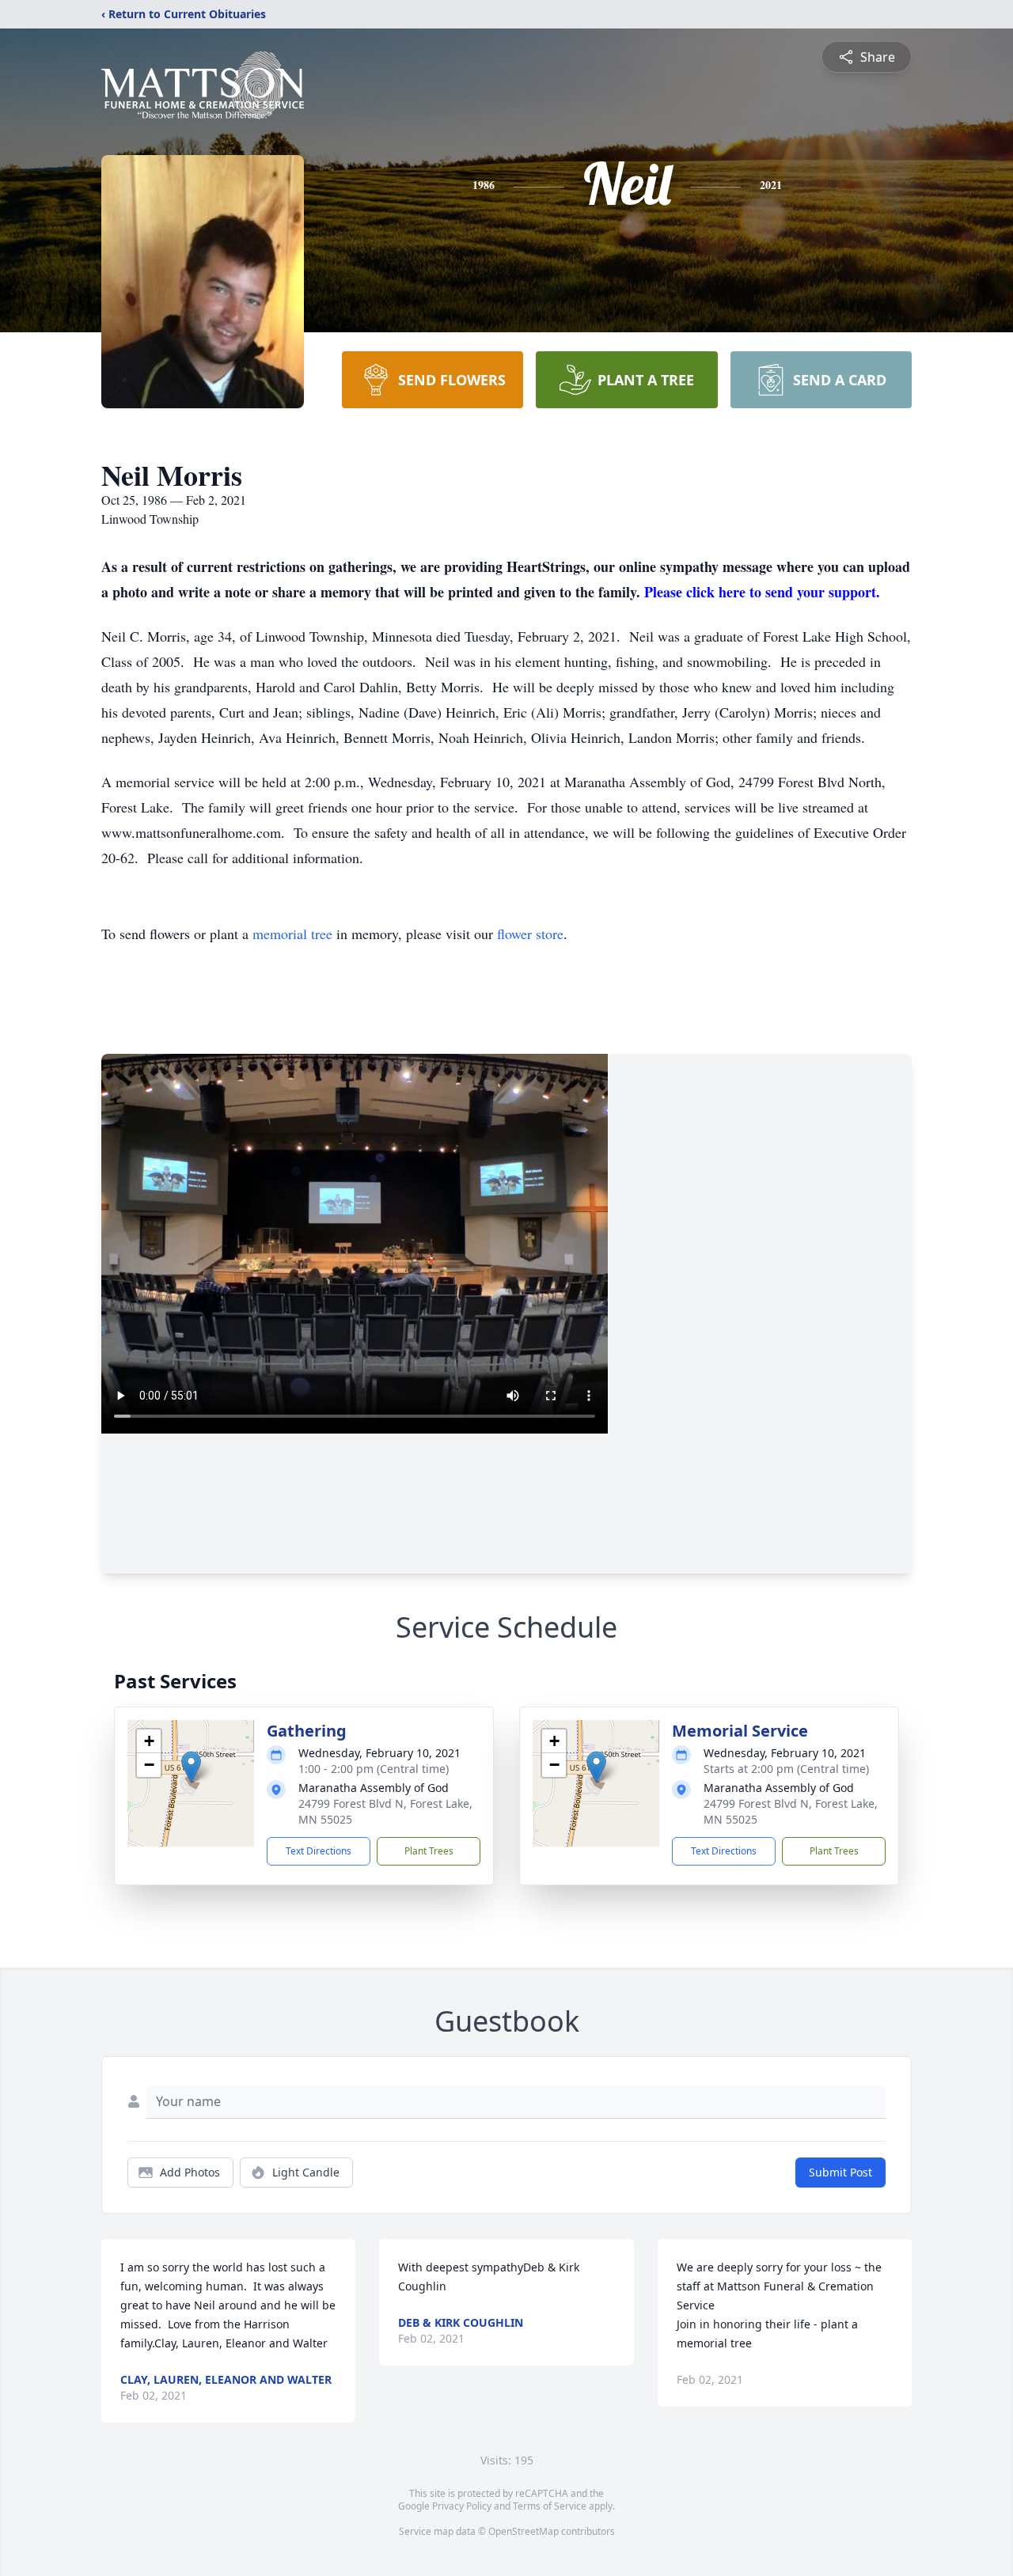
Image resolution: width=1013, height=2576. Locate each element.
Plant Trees (429, 1851)
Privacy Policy (462, 2506)
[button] (191, 1767)
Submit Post (840, 2172)
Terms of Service (550, 2506)
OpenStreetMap (524, 2531)
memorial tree (292, 934)
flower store (530, 934)
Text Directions (319, 1851)
